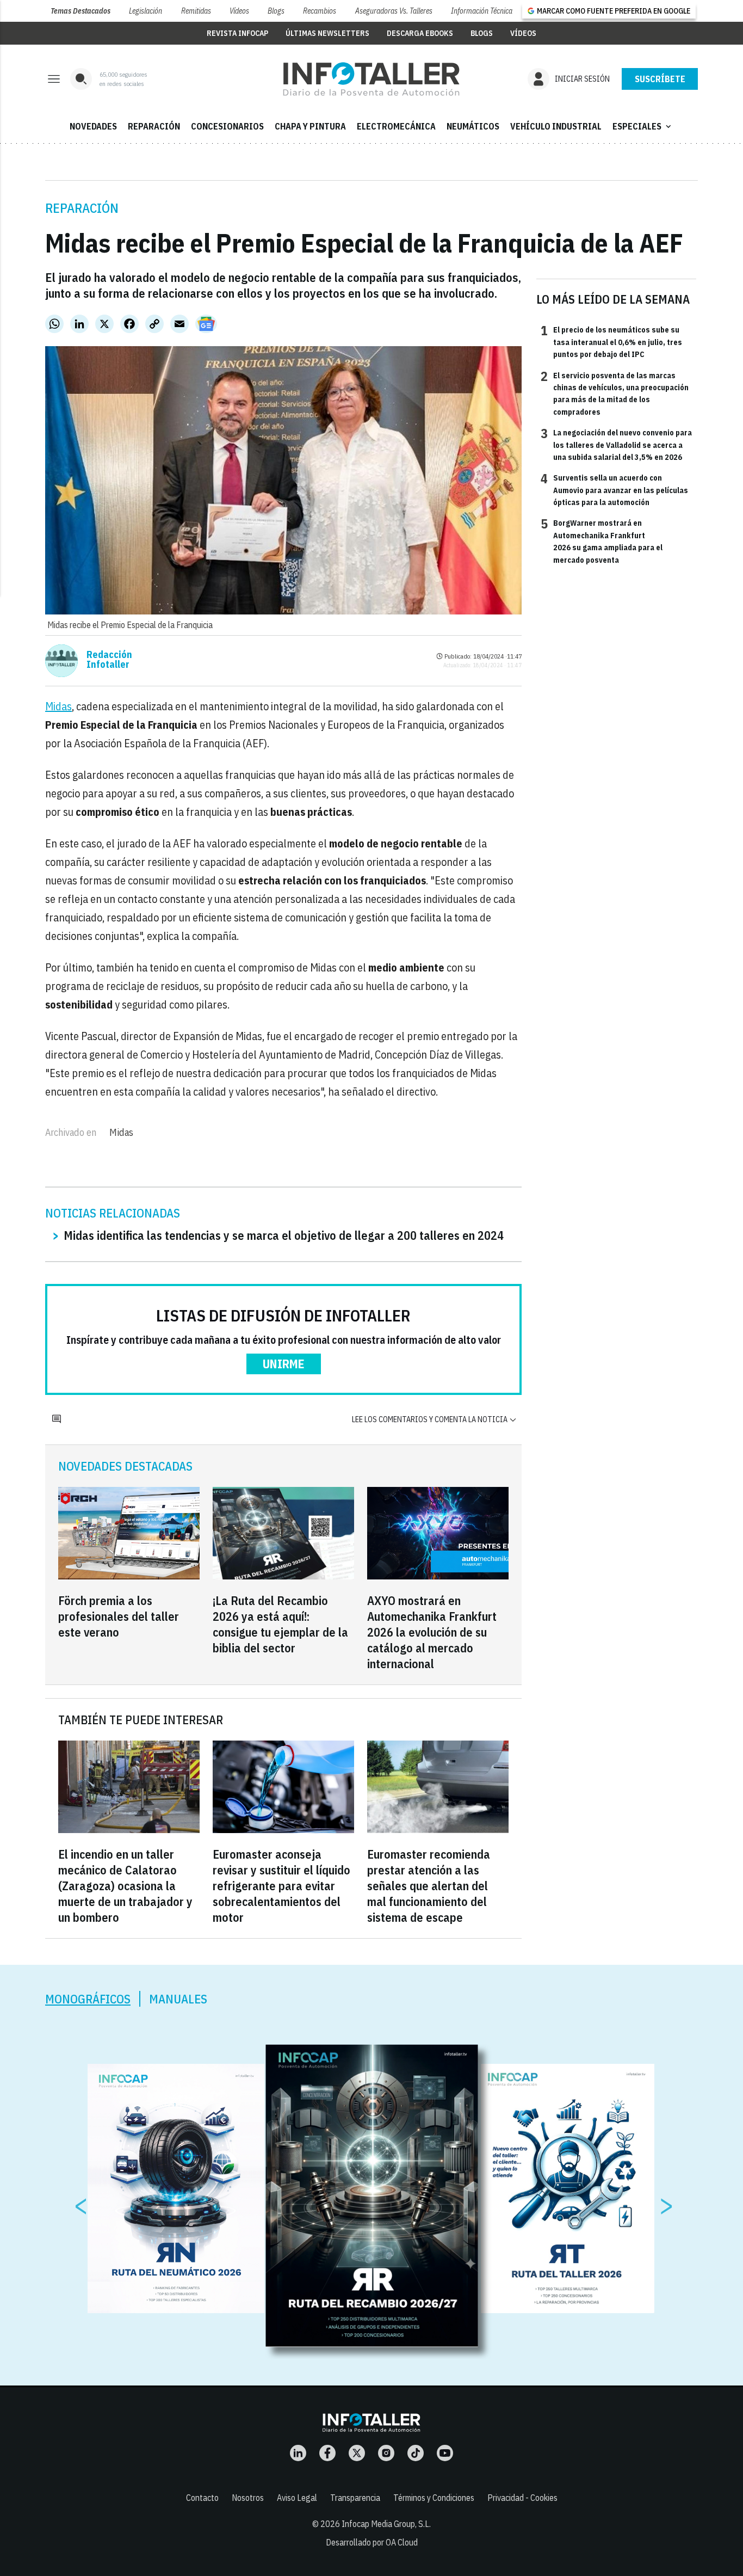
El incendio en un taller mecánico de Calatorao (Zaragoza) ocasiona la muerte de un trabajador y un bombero (125, 1886)
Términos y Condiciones (434, 2498)
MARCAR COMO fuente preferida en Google (614, 11)
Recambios (320, 11)
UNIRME (284, 1364)
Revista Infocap (237, 33)
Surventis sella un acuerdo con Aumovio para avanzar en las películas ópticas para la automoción (614, 490)
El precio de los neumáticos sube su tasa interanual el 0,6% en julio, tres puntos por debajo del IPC (611, 342)
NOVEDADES (93, 126)
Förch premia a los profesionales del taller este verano (119, 1616)
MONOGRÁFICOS (88, 1999)
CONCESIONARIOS (227, 126)
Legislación (145, 11)
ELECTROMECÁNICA (396, 126)
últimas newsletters (327, 33)
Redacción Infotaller (109, 660)
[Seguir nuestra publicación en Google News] (206, 324)
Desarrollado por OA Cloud (372, 2542)
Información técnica (482, 11)
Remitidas (196, 11)
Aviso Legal (297, 2498)
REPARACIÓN (154, 126)
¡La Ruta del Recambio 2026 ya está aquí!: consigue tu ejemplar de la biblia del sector (280, 1624)
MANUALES (178, 1999)
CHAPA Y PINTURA (310, 126)
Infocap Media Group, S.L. (386, 2524)
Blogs (276, 11)
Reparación (82, 208)
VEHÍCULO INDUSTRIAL (556, 126)
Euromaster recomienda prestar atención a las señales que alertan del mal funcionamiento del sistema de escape (429, 1886)
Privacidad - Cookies (522, 2498)
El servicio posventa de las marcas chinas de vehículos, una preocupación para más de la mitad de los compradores (615, 393)
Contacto (202, 2498)
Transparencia (355, 2498)
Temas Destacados (81, 11)
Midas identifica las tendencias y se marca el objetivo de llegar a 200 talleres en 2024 (284, 1235)
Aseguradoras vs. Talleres (394, 11)
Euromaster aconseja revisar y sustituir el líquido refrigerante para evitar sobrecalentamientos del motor (281, 1886)
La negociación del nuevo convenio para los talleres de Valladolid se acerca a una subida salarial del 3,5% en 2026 (616, 444)
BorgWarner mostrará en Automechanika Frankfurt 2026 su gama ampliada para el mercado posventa (602, 541)
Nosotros (248, 2498)
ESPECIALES (643, 126)
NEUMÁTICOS (473, 126)
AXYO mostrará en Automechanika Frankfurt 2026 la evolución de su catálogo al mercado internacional (432, 1632)
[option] (372, 2196)
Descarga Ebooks (420, 33)
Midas (58, 706)
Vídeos (239, 11)
